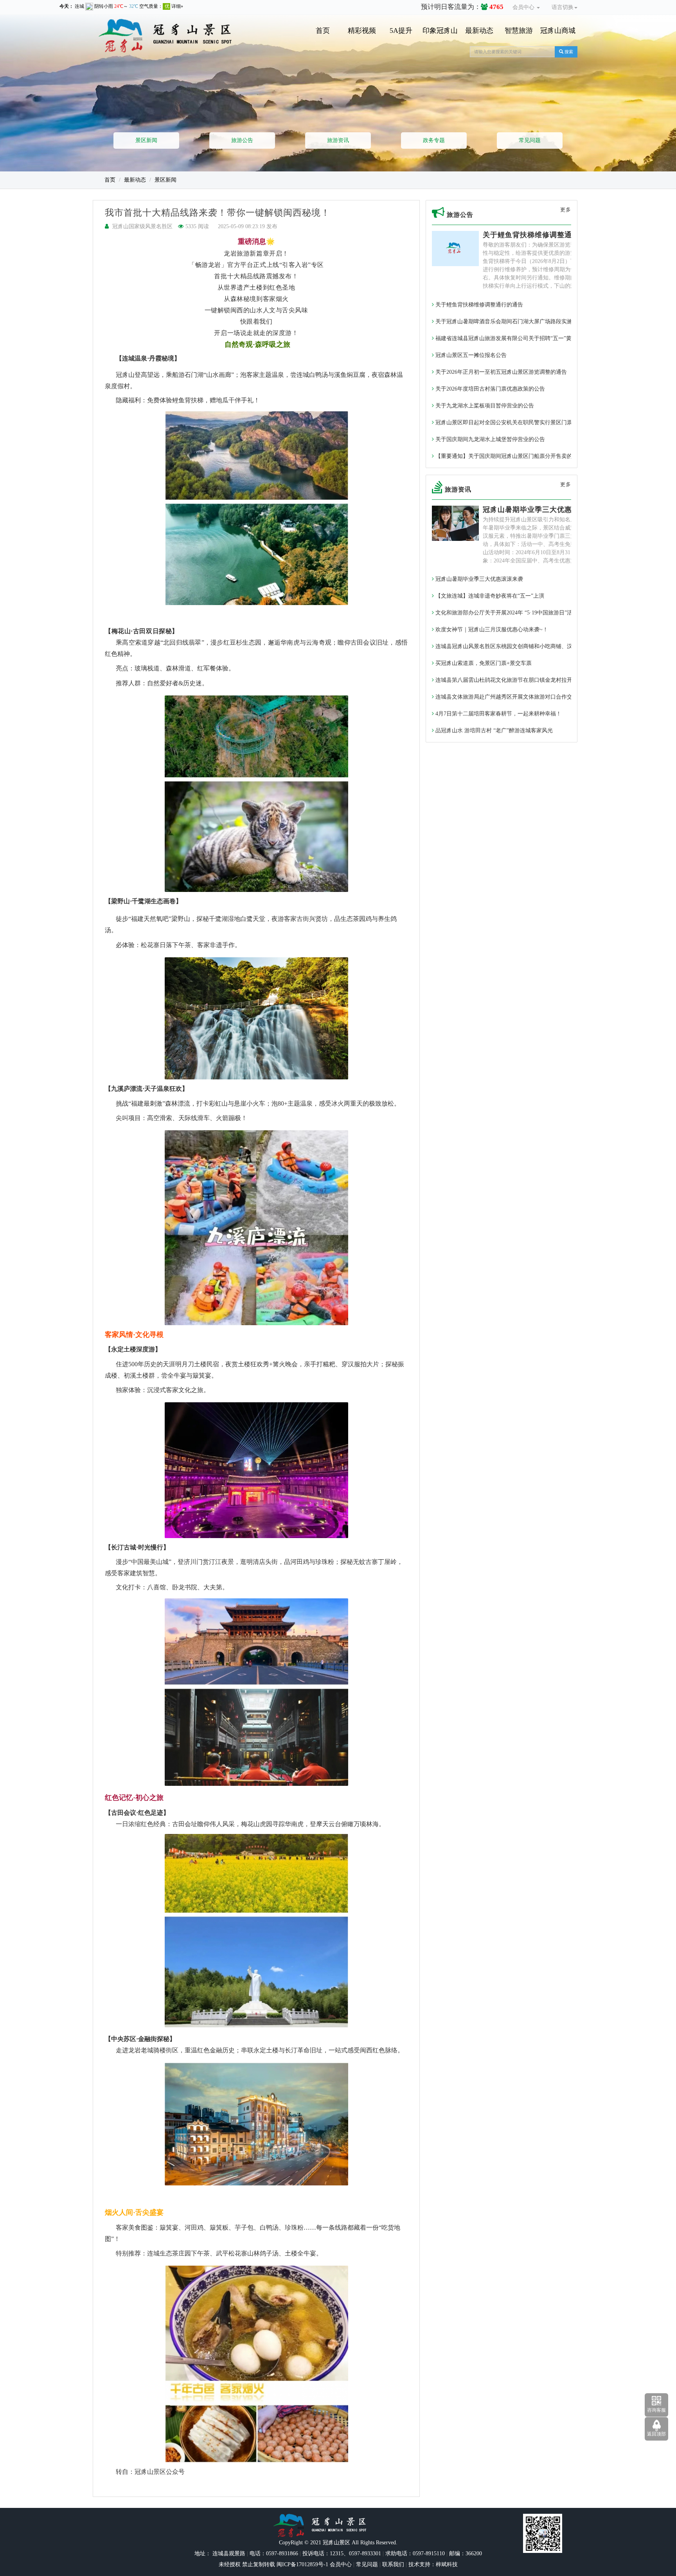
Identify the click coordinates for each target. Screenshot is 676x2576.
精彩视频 (362, 31)
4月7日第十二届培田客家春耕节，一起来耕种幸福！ (498, 714)
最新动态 (479, 31)
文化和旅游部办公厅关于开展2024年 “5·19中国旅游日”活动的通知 (514, 613)
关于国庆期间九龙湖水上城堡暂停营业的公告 (489, 439)
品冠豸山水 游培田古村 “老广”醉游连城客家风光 (493, 730)
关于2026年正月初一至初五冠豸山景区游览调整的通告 (500, 372)
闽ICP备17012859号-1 (302, 2564)
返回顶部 (656, 2434)
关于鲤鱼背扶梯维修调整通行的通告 (542, 235)
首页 (323, 31)
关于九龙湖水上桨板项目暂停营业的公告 (484, 406)
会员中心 (524, 7)
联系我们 (393, 2564)
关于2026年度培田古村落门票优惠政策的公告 (489, 389)
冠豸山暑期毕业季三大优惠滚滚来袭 (542, 510)
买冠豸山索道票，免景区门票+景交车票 (483, 663)
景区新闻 (146, 140)
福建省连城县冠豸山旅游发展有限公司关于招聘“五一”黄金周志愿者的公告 (525, 338)
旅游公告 (242, 140)
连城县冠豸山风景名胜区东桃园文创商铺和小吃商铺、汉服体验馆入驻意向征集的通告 (539, 646)
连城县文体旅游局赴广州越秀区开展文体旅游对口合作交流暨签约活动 (520, 697)
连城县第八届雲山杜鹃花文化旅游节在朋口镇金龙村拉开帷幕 (509, 680)
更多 (566, 210)
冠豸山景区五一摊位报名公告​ (470, 355)
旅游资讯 (338, 140)
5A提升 (401, 31)
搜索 (568, 52)
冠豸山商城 (558, 31)
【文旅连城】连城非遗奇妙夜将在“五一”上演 (489, 596)
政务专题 (434, 140)
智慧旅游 (519, 31)
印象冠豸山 (440, 31)
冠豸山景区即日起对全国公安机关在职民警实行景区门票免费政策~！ (518, 422)
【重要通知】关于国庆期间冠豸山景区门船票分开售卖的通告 (509, 456)
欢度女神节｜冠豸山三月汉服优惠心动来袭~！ (491, 630)
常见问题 (530, 140)
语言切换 (563, 7)
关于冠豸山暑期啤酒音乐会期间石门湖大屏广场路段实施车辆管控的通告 (522, 322)
